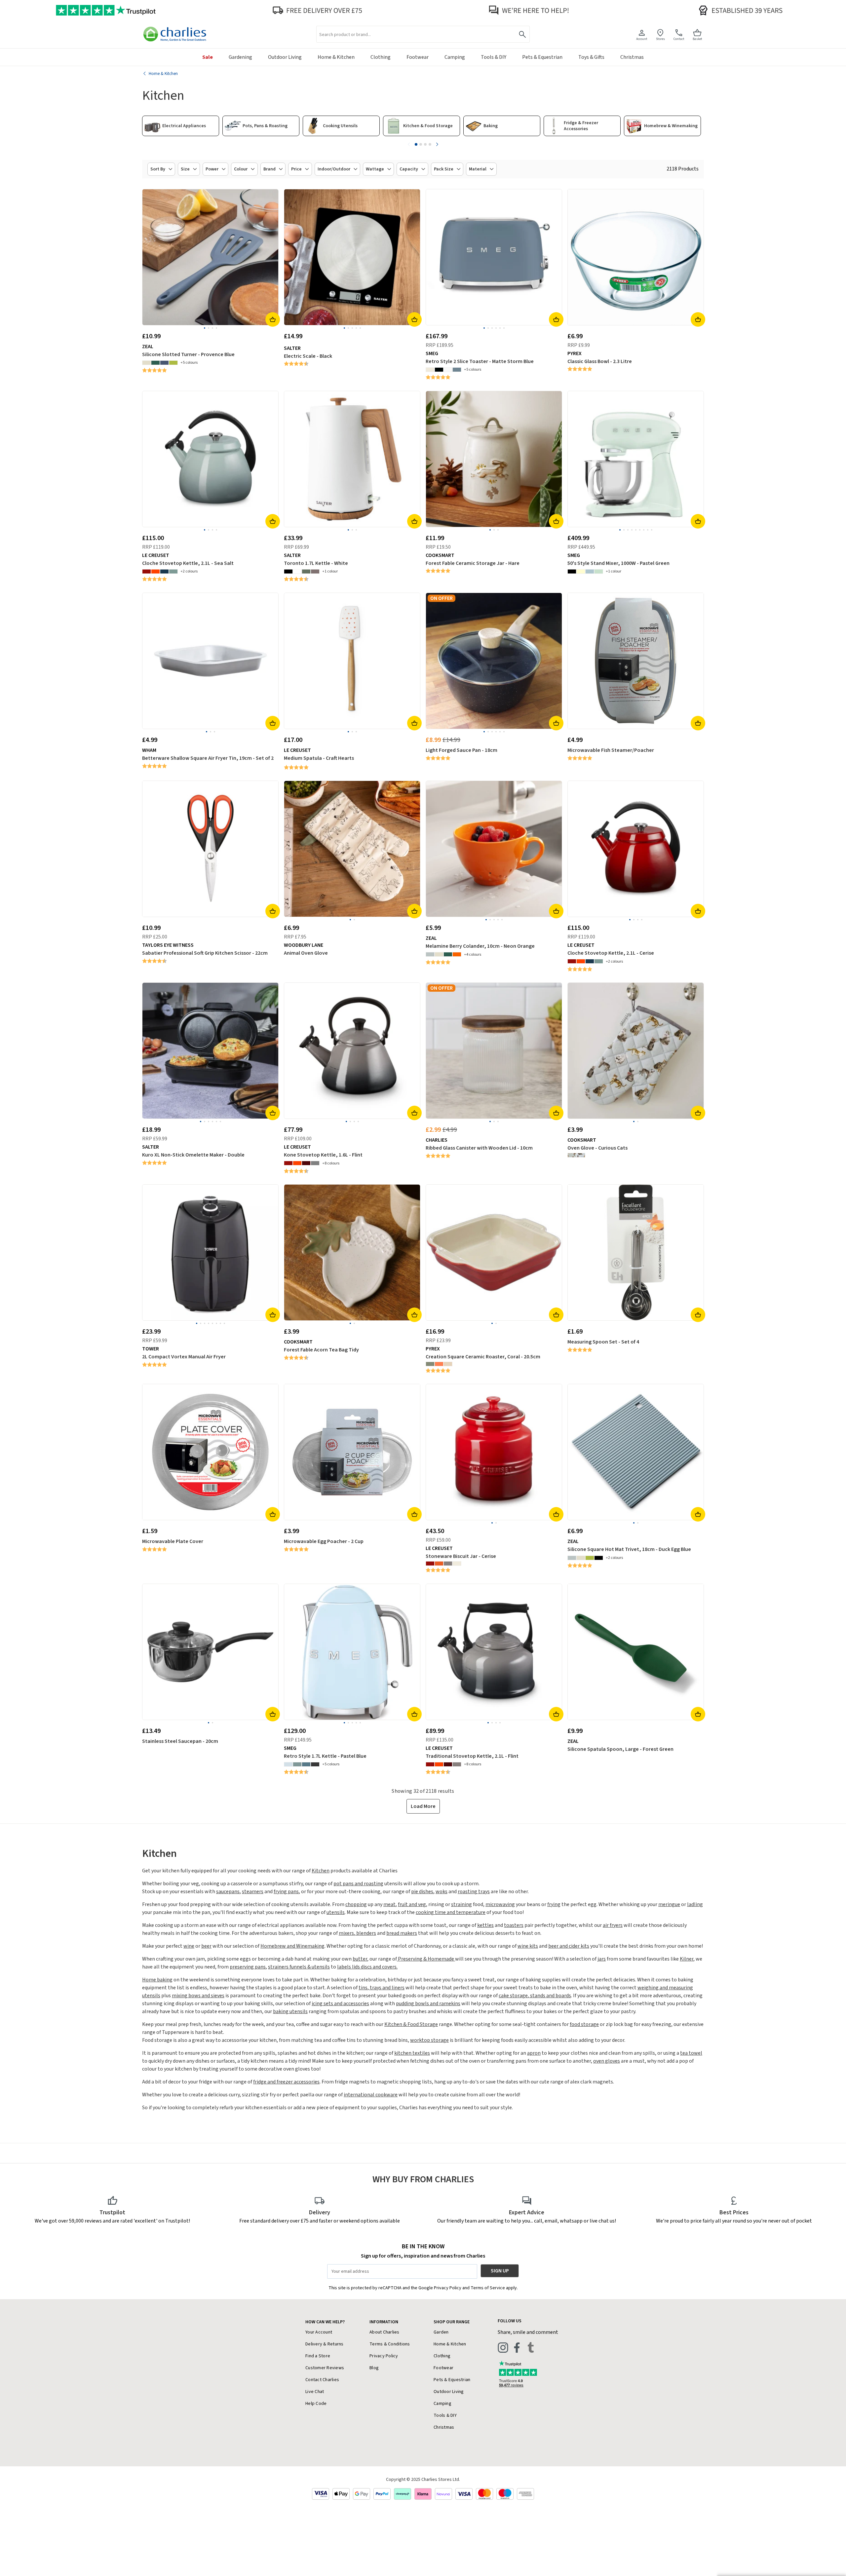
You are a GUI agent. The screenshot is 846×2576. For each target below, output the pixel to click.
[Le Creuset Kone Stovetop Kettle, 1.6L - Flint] (315, 1163)
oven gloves (607, 2061)
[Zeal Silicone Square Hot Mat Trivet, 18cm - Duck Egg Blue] (572, 1558)
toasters (514, 1925)
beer (206, 1946)
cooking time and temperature (451, 1912)
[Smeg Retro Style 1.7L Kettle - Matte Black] (315, 1764)
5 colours (190, 363)
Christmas (444, 2427)
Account (642, 39)
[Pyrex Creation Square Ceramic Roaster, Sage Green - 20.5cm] (430, 1364)
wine (189, 1946)
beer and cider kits (569, 1946)
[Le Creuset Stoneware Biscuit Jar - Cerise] (430, 1564)
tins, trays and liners (382, 1988)
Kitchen (321, 1871)
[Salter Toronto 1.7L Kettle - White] (297, 571)
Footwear (443, 2368)
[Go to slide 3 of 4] (425, 144)
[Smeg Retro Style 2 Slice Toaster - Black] (439, 370)
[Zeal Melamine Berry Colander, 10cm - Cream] (439, 954)
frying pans (286, 1892)
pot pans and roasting (358, 1884)
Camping (442, 2404)
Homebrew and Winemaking (292, 1946)
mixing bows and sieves (198, 1996)
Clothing (442, 2356)
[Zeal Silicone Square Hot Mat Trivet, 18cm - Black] (599, 1558)
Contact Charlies (322, 2380)
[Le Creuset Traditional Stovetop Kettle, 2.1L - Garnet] (448, 1764)
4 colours (474, 955)
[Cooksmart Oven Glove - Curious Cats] (572, 1155)
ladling (695, 1904)
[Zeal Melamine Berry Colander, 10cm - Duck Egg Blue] (430, 954)
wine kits (528, 1946)
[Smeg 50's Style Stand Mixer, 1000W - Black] (572, 571)
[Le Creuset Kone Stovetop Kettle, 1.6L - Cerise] (288, 1163)
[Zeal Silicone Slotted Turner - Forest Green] (155, 363)
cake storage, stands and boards (535, 1996)
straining (461, 1904)
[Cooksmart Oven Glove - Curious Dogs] (581, 1155)
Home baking (157, 1980)
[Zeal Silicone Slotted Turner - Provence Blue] (164, 363)
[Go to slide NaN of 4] (409, 144)
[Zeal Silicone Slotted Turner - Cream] (147, 363)
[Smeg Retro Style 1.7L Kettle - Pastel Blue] (288, 1764)
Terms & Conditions (390, 2344)
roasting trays (474, 1892)
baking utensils (290, 2011)
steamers (253, 1892)
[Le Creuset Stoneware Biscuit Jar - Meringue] (457, 1564)
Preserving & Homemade (426, 1959)
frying (554, 1904)
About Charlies (385, 2332)
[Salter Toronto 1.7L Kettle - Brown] (315, 571)
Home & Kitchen (450, 2344)
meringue (669, 1904)
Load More (423, 1806)
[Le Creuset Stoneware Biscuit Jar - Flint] (448, 1564)
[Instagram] (503, 2347)
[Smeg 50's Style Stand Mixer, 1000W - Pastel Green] (599, 571)
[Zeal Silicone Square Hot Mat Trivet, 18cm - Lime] (590, 1558)
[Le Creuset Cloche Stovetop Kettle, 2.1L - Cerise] (147, 571)
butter (360, 1959)
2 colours (190, 571)
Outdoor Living (449, 2392)
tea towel (691, 2053)
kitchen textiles (412, 2053)
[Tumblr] (531, 2347)
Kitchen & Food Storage (411, 2024)
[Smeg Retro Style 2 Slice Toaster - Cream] (430, 370)
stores (660, 39)
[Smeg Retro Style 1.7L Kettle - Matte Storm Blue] (306, 1764)
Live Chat (315, 2392)
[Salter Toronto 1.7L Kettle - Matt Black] (288, 571)
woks (442, 1892)
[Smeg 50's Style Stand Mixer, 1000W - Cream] (581, 571)
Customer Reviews (325, 2368)
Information (384, 2322)
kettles (485, 1925)
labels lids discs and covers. (367, 1967)
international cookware (371, 2095)
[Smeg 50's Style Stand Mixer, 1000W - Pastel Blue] (590, 571)
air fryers (613, 1925)
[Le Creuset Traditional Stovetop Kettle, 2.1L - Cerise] (430, 1764)
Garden (441, 2332)
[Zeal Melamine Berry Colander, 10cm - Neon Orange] (457, 954)
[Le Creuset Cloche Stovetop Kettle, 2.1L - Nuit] (164, 571)
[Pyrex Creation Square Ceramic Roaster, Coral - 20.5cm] (439, 1364)
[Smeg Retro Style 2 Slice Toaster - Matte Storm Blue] (457, 370)
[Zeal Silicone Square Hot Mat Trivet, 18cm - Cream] (581, 1558)
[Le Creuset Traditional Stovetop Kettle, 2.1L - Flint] (457, 1764)
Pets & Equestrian (452, 2380)
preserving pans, (248, 1967)
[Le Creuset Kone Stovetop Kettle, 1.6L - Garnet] (306, 1163)
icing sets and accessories (340, 2004)
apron (534, 2053)
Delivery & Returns (325, 2344)
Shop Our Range (452, 2322)
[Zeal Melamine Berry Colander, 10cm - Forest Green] (448, 954)
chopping (356, 1904)
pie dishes (422, 1892)
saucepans (228, 1892)
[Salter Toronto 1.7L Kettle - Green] (306, 571)
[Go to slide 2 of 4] (421, 144)
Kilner (687, 1959)
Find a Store (318, 2356)
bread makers (402, 1933)
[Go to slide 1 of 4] (416, 144)
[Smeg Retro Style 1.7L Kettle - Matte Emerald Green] (297, 1764)
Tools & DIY (445, 2415)
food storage (584, 2024)
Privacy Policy (384, 2356)
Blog (374, 2368)
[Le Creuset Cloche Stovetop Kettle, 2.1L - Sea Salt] (173, 571)
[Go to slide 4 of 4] (430, 144)
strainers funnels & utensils (299, 1967)
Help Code (316, 2404)
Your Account (319, 2332)
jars (602, 1959)
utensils (336, 1912)
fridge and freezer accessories (286, 2082)
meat (389, 1904)
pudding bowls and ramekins (428, 2004)
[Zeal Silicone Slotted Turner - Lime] (173, 363)
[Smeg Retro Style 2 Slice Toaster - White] (448, 370)
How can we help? (325, 2322)
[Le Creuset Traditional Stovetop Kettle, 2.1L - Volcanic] (439, 1764)
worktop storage (429, 2040)
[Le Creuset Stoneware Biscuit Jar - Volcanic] (439, 1564)
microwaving (500, 1904)
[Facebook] (517, 2347)
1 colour (331, 571)
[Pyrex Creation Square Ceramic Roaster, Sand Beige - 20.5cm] (448, 1364)
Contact (679, 39)
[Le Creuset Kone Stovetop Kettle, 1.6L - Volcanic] (297, 1163)
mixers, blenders (357, 1933)
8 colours (332, 1163)
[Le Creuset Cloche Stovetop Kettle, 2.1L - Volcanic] (155, 571)
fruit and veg (412, 1904)
